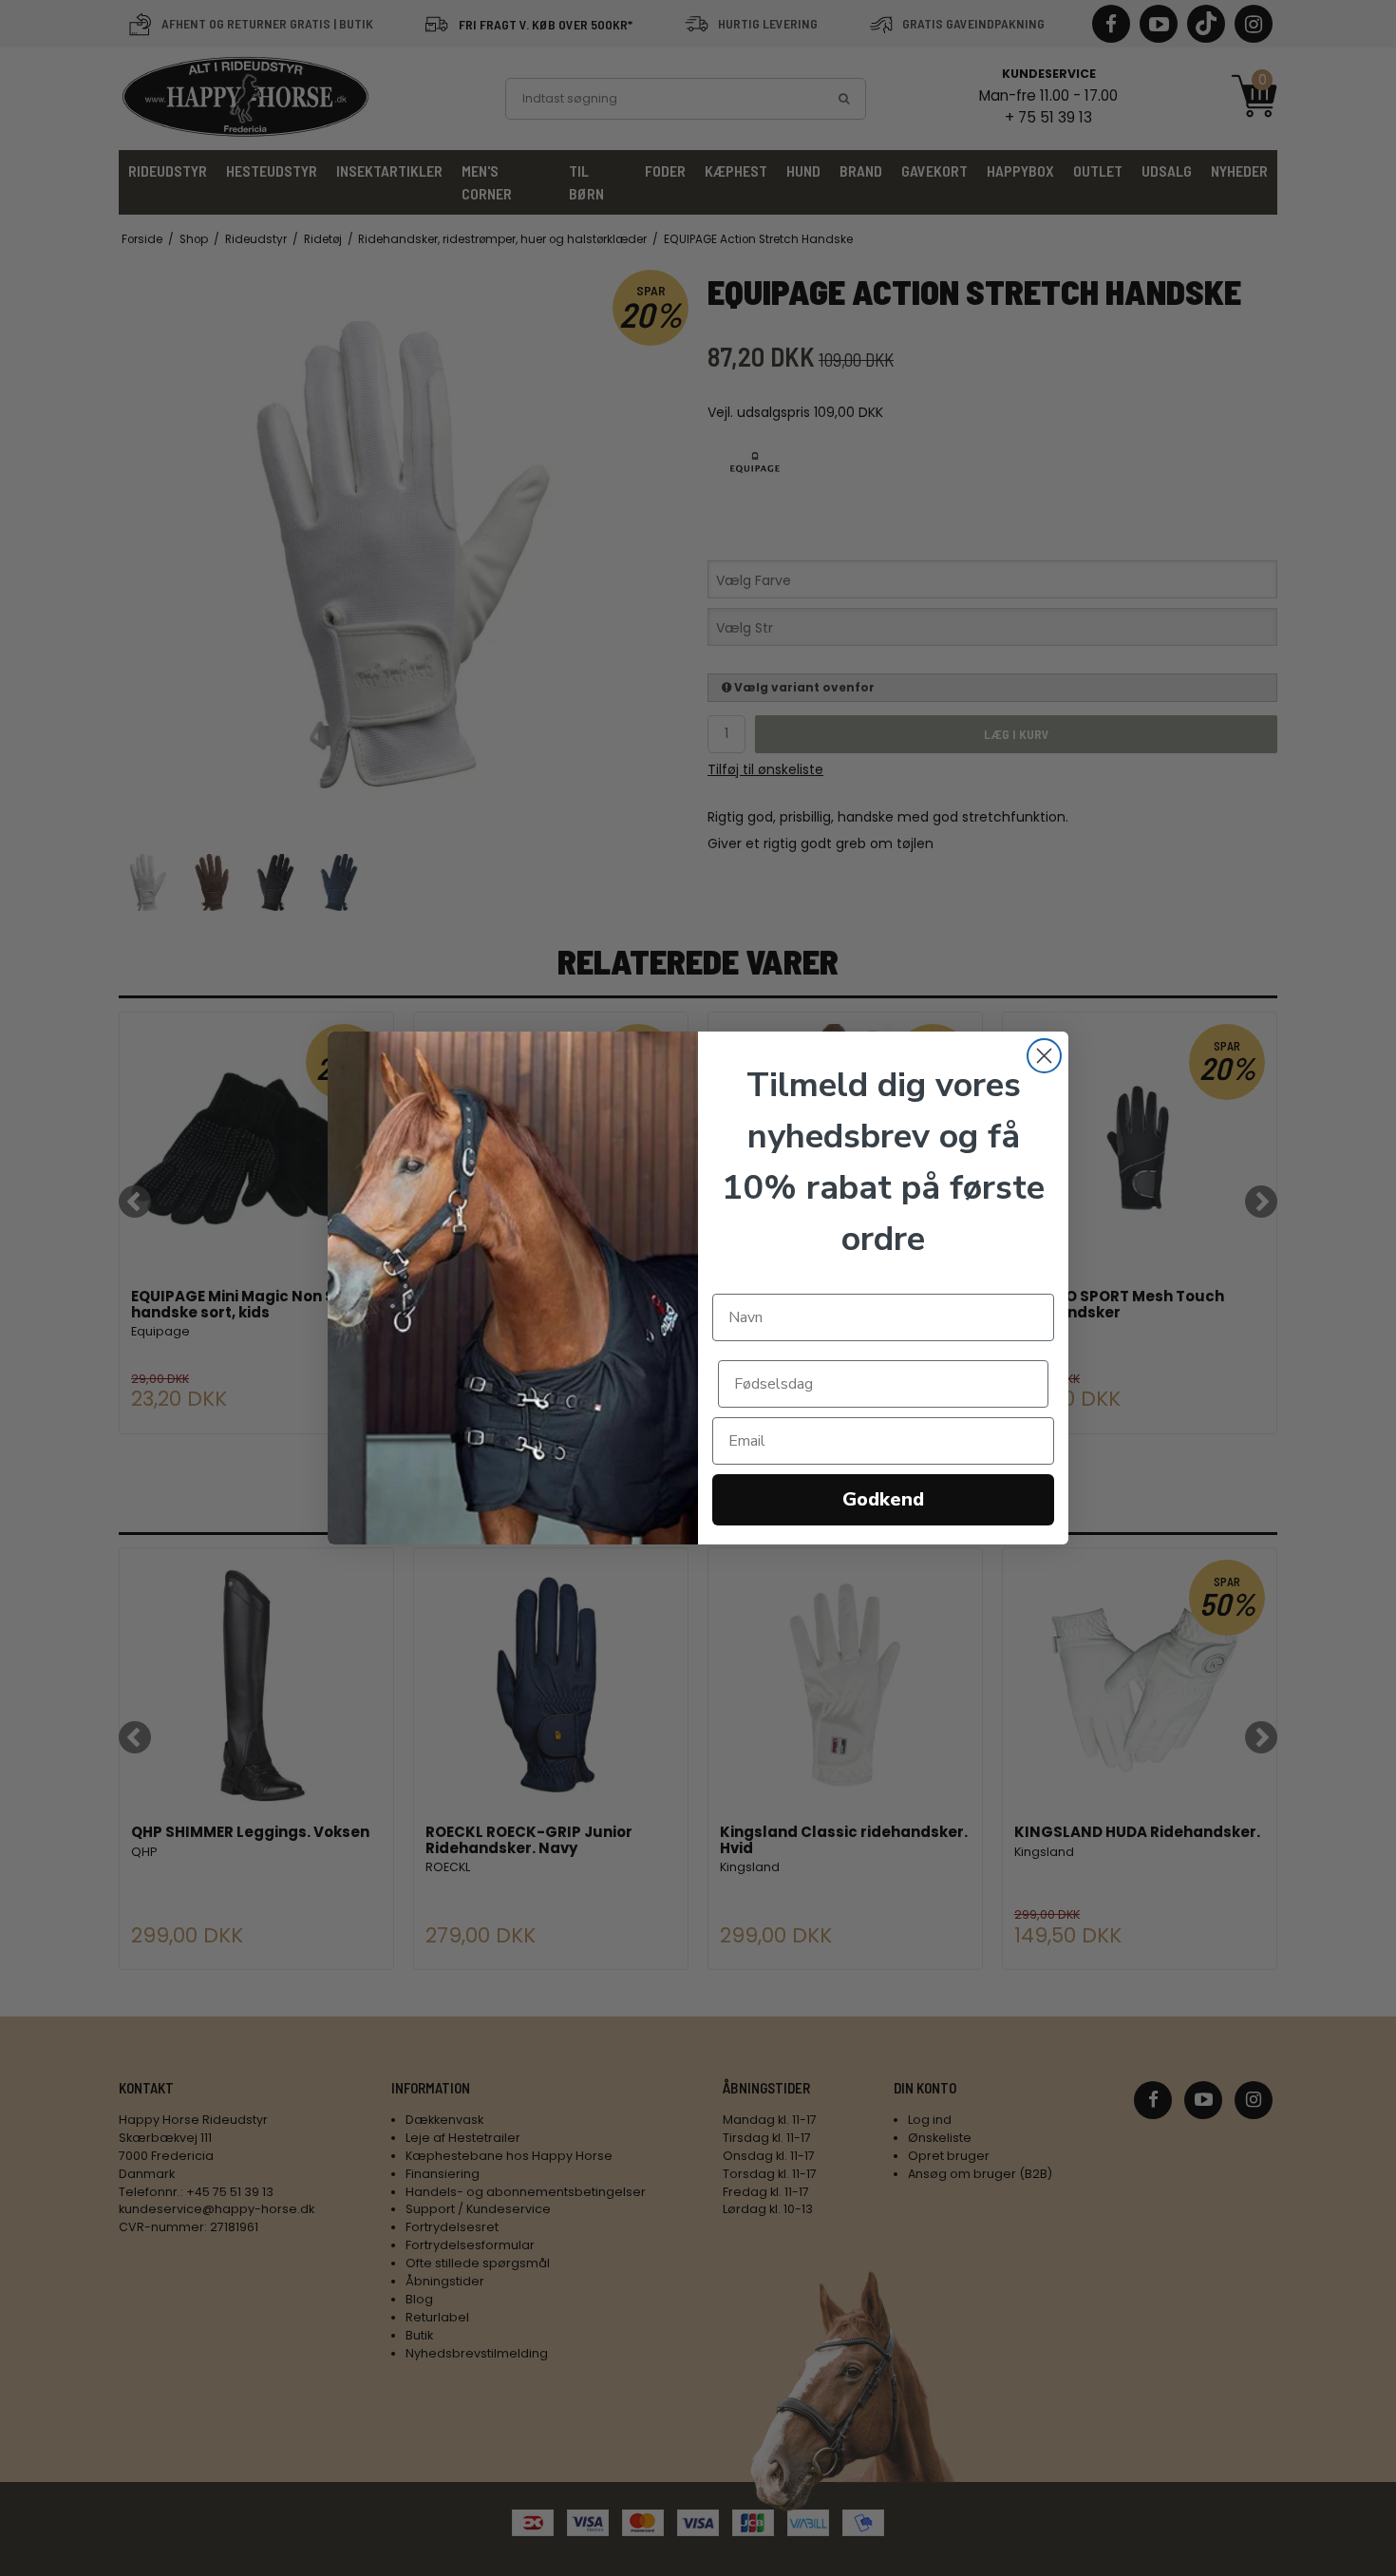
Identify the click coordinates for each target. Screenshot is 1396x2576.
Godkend (883, 1499)
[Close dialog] (1044, 1056)
